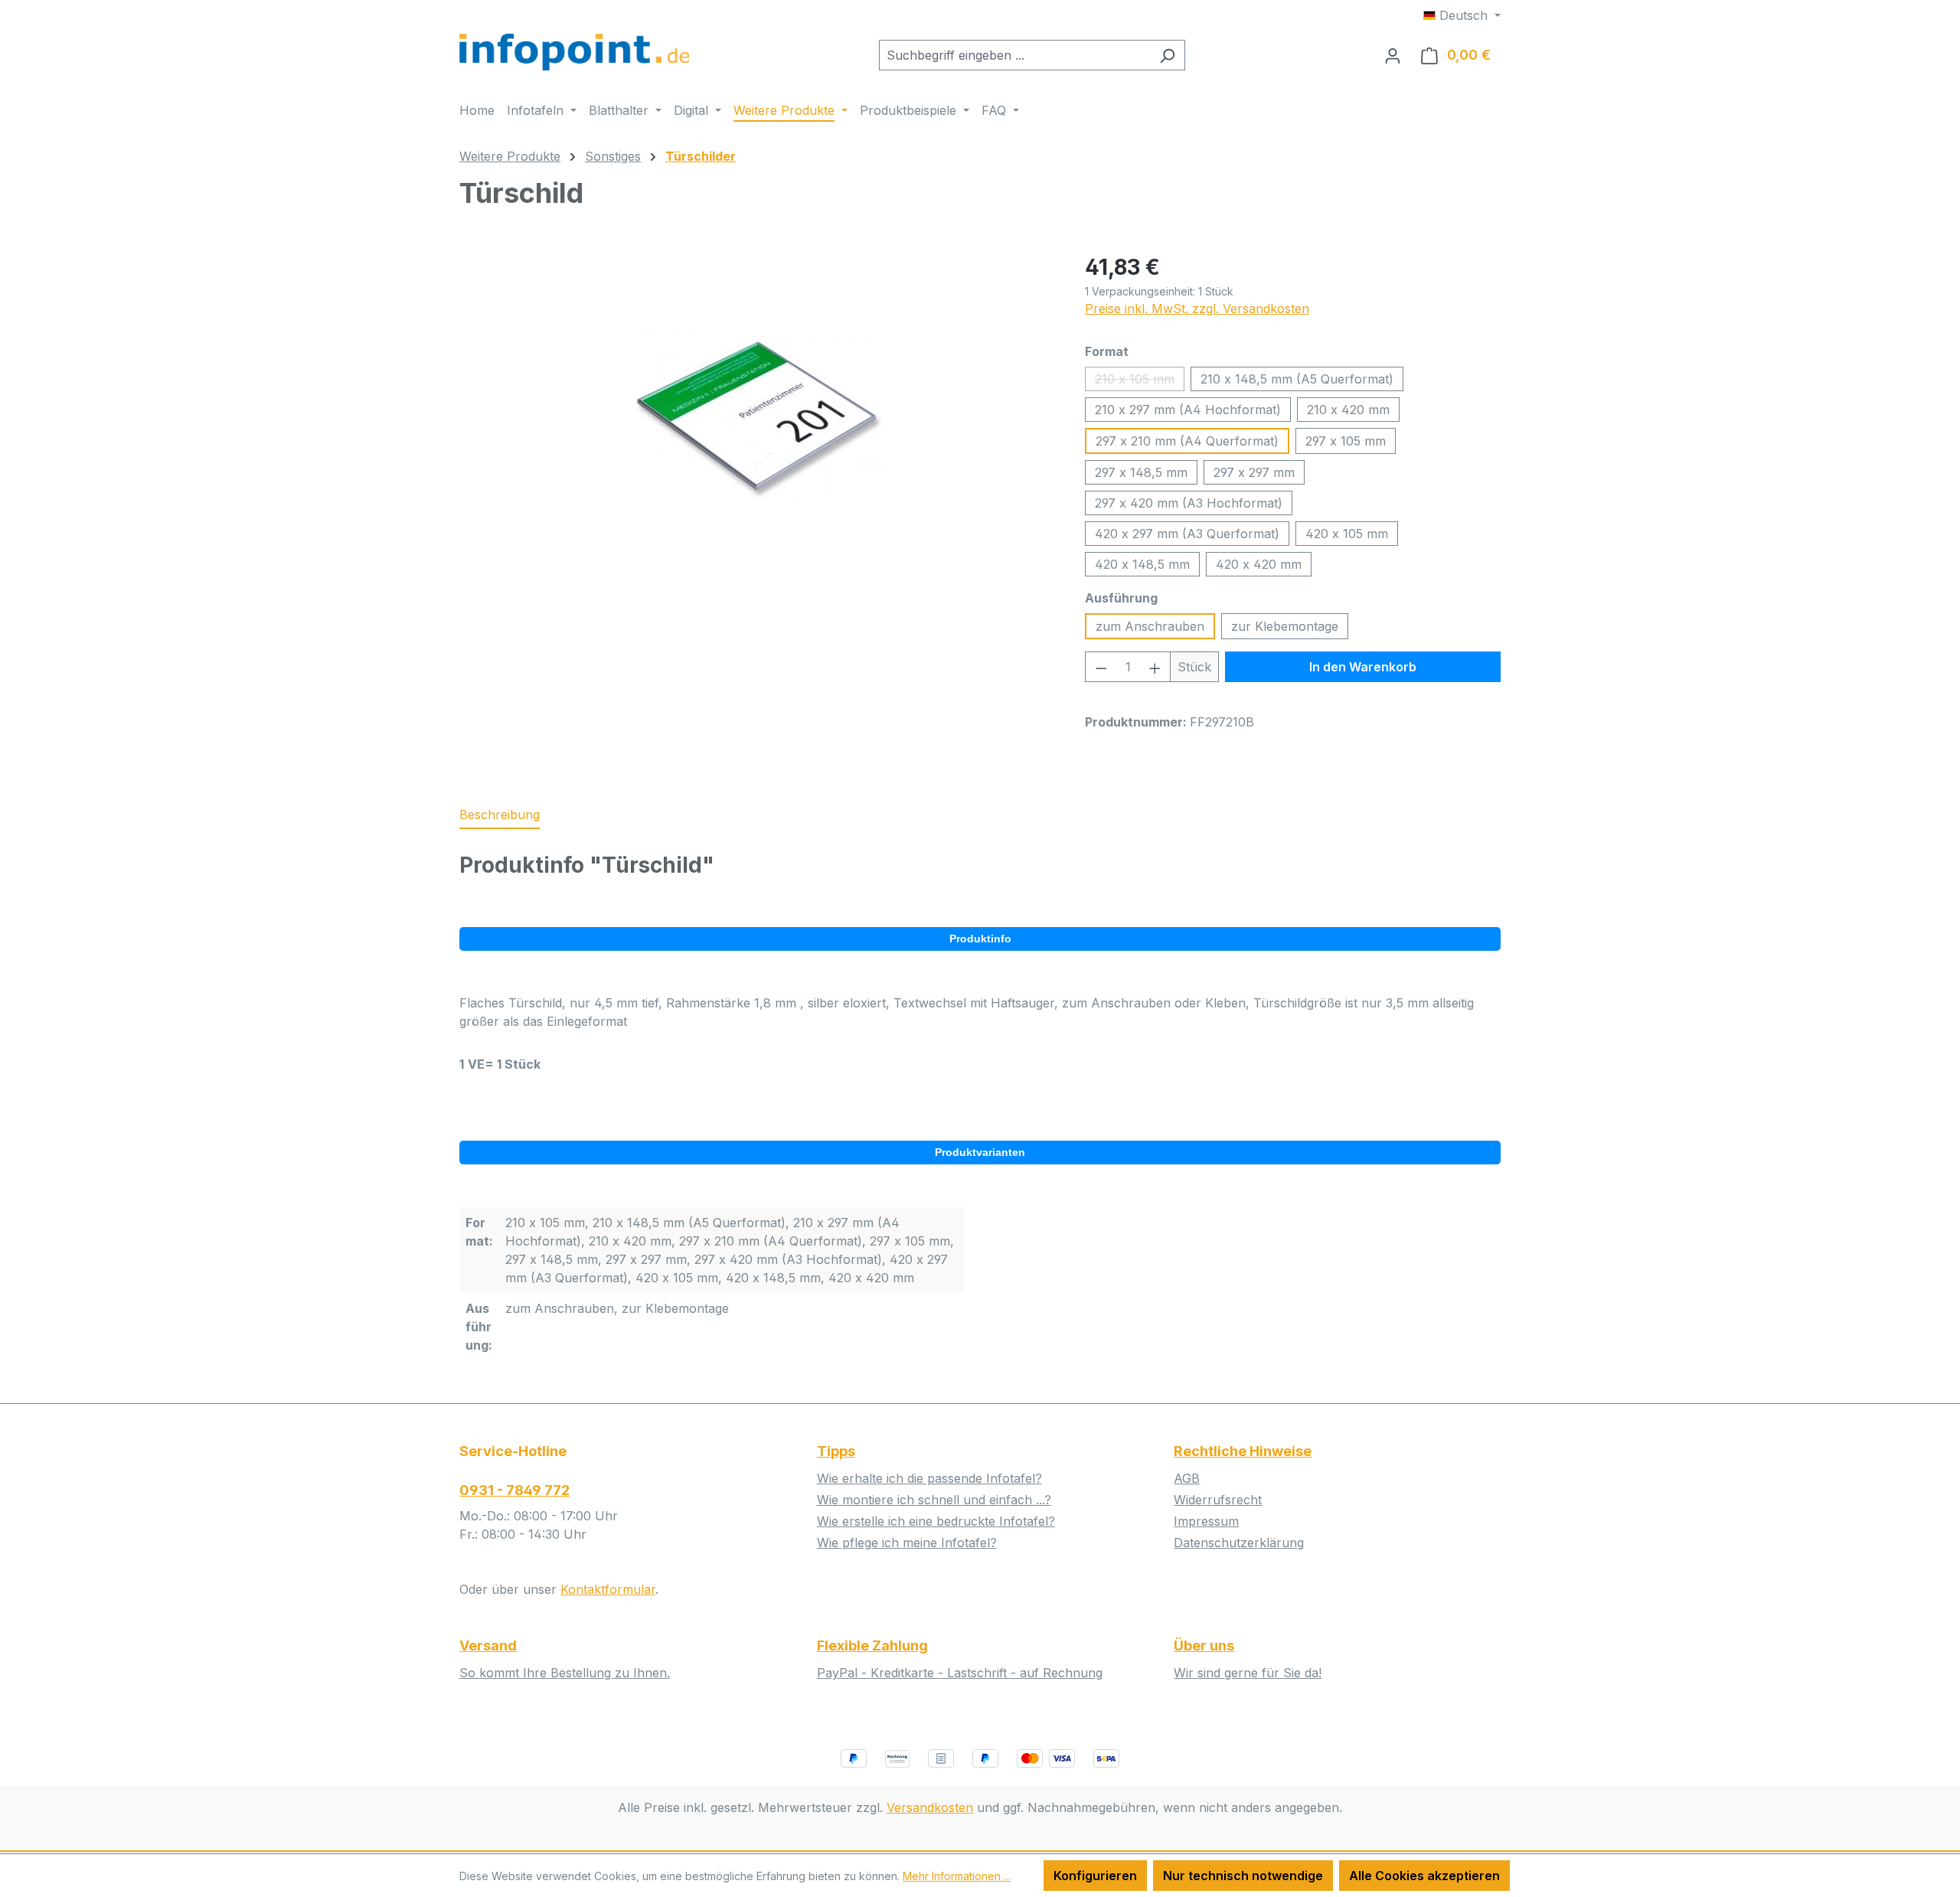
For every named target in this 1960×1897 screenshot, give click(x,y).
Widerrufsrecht (1218, 1500)
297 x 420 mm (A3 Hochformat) (1189, 503)
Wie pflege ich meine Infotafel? (907, 1543)
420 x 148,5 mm (1142, 564)
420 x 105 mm (1347, 534)
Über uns (1204, 1646)
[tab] (500, 815)
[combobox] (1014, 55)
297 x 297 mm (1254, 472)
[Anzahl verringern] (1101, 667)
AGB (1187, 1478)
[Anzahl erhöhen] (1155, 667)
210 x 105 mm (1140, 381)
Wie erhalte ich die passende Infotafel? (929, 1478)
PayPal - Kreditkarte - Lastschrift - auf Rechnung (960, 1673)
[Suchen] (1167, 55)
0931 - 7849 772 (514, 1490)
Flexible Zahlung (872, 1646)
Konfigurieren (1095, 1876)
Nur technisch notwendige (1243, 1876)
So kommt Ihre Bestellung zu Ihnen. (565, 1673)
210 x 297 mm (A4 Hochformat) (1188, 410)
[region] (757, 416)
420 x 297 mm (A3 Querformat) (1187, 534)
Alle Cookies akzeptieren (1424, 1876)
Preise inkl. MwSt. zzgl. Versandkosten (1197, 309)
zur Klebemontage (1285, 626)
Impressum (1206, 1521)
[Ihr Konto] (1393, 55)
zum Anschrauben (1150, 626)
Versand (488, 1646)
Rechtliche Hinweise (1243, 1451)
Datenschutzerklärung (1239, 1543)
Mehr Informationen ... (957, 1876)
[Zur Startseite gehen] (574, 52)
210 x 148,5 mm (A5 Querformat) (1297, 379)
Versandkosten (930, 1807)
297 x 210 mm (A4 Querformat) (1187, 441)
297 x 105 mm (1346, 441)
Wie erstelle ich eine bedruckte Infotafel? (936, 1521)
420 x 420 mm (1259, 564)
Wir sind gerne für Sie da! (1248, 1673)
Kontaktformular (608, 1589)
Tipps (836, 1451)
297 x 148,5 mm (1141, 472)
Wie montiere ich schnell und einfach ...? (934, 1500)
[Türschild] (756, 416)
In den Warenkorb (1363, 667)
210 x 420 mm (1348, 410)
